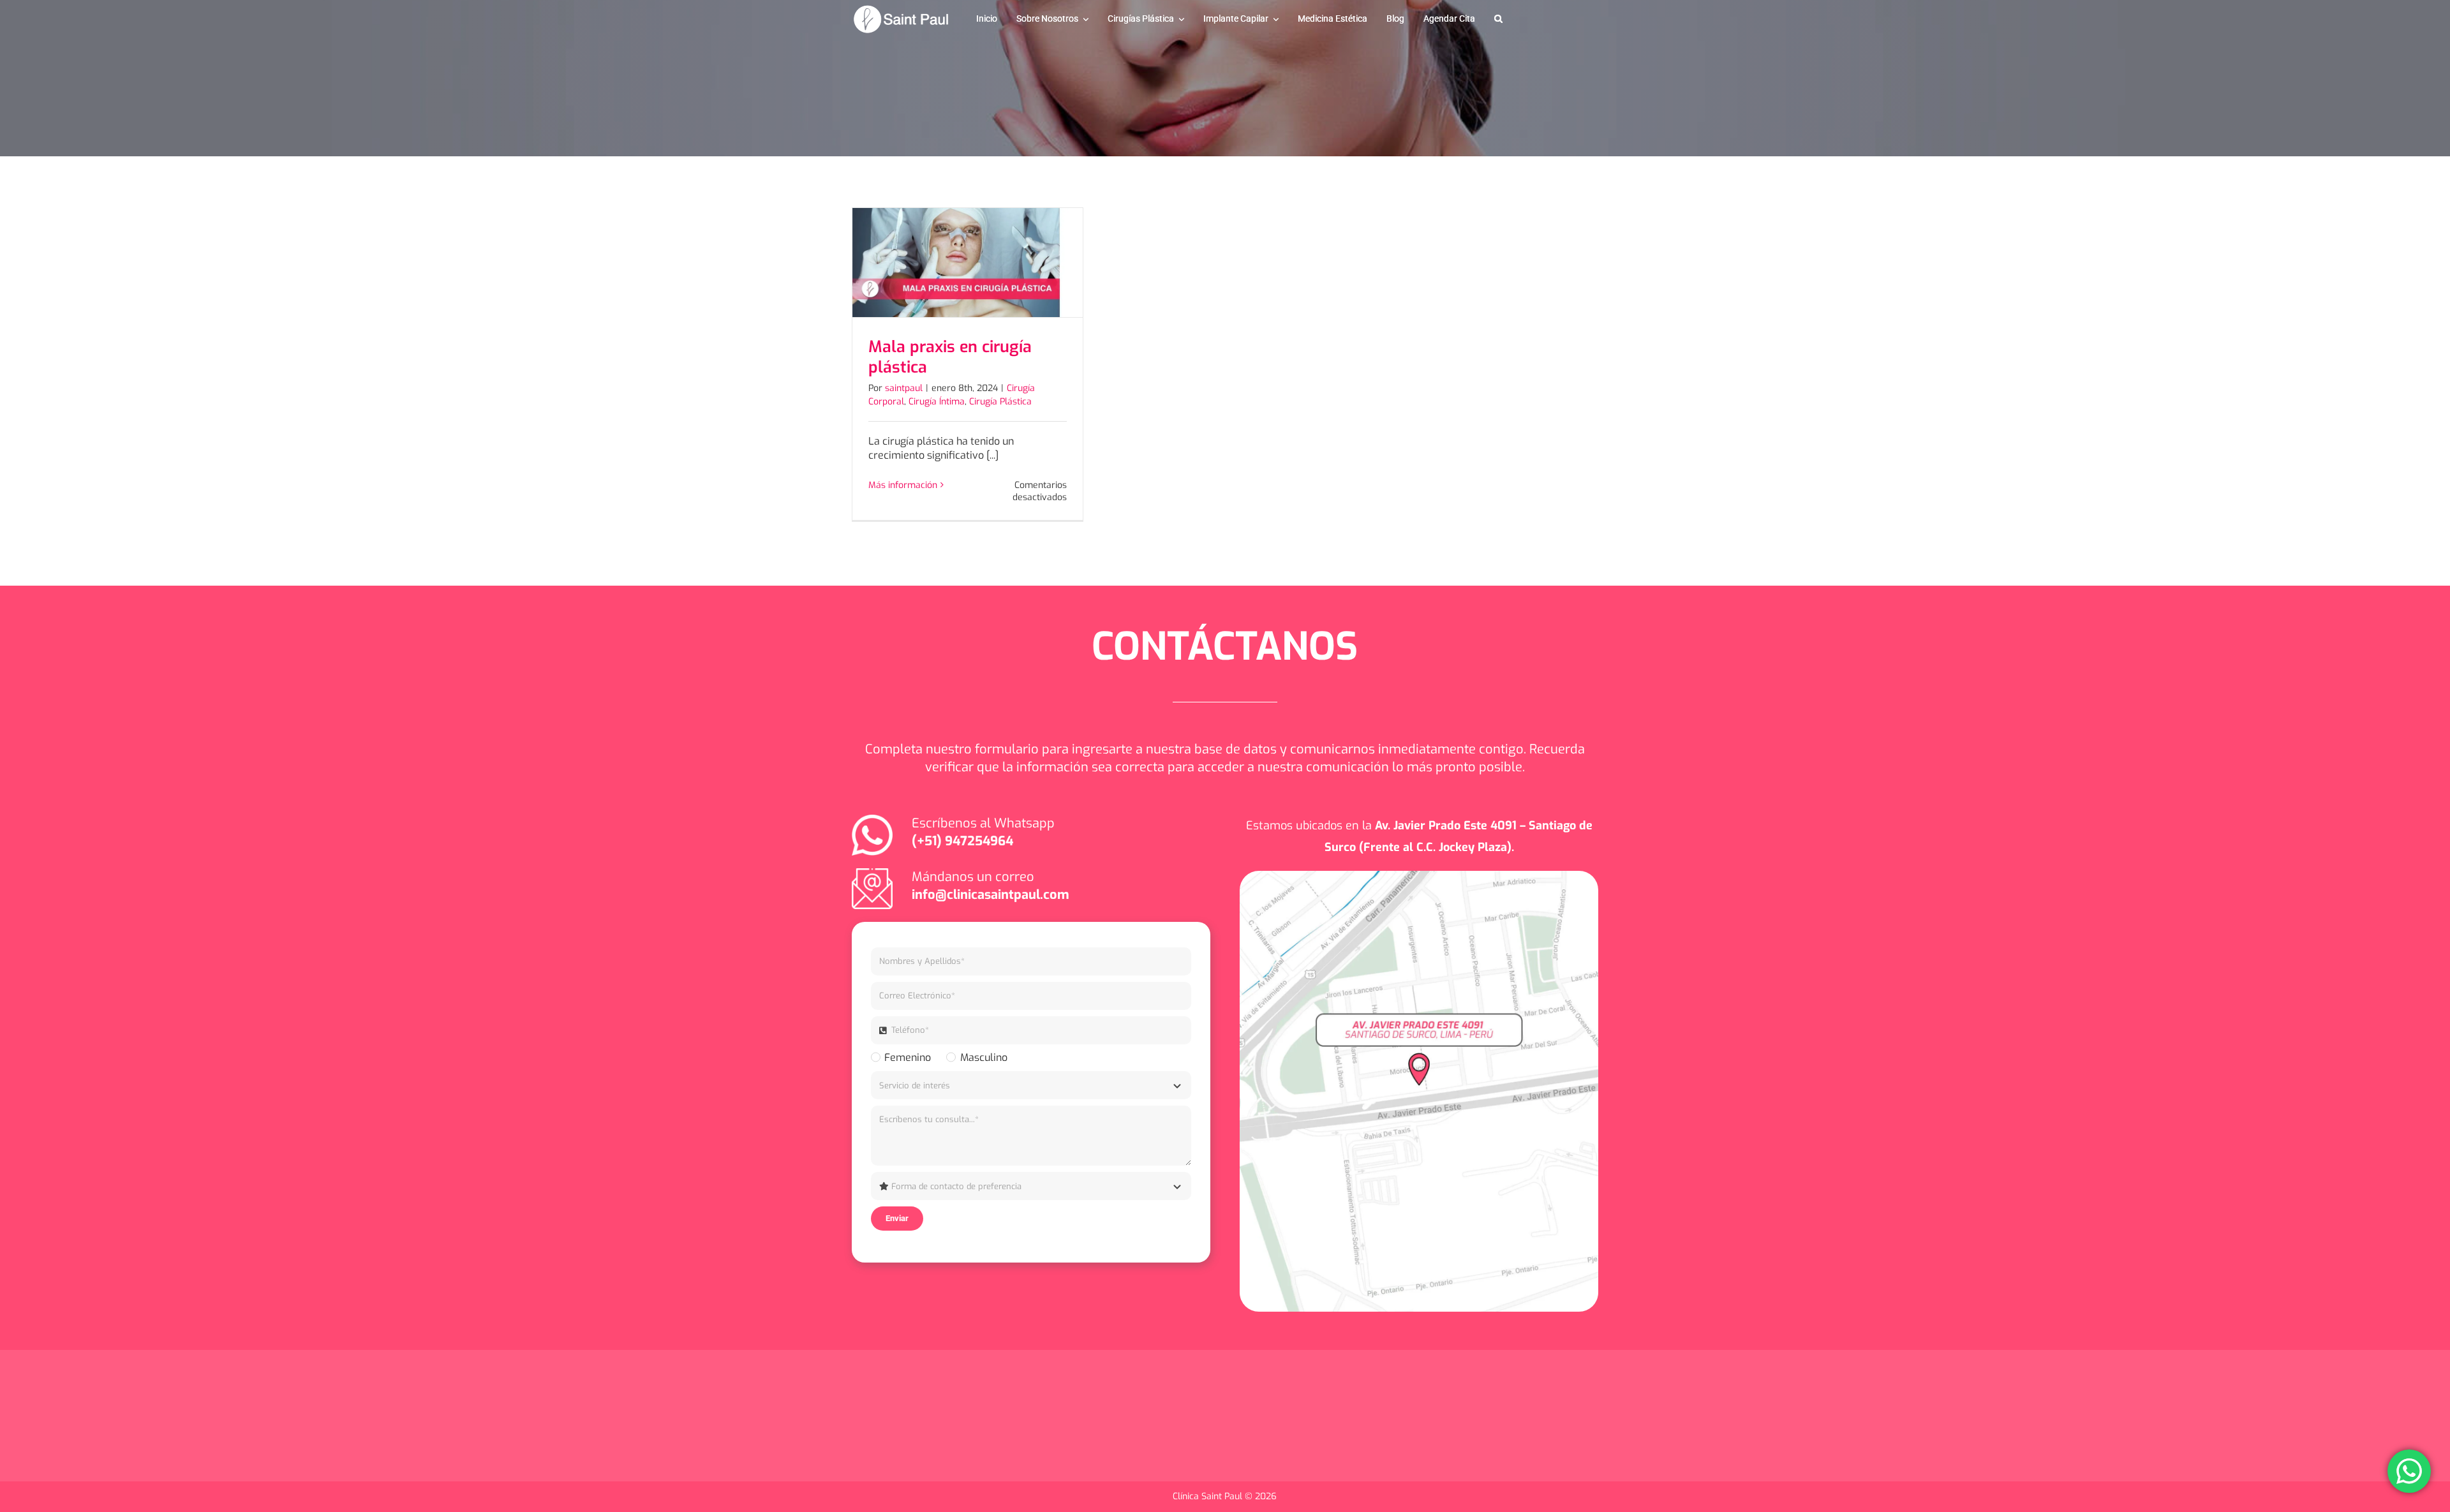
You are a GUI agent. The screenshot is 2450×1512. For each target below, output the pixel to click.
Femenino (908, 1057)
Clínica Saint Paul (1209, 1496)
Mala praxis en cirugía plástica (950, 357)
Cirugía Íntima (937, 402)
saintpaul (904, 388)
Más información (903, 485)
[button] (1498, 19)
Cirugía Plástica (1000, 402)
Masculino (984, 1057)
